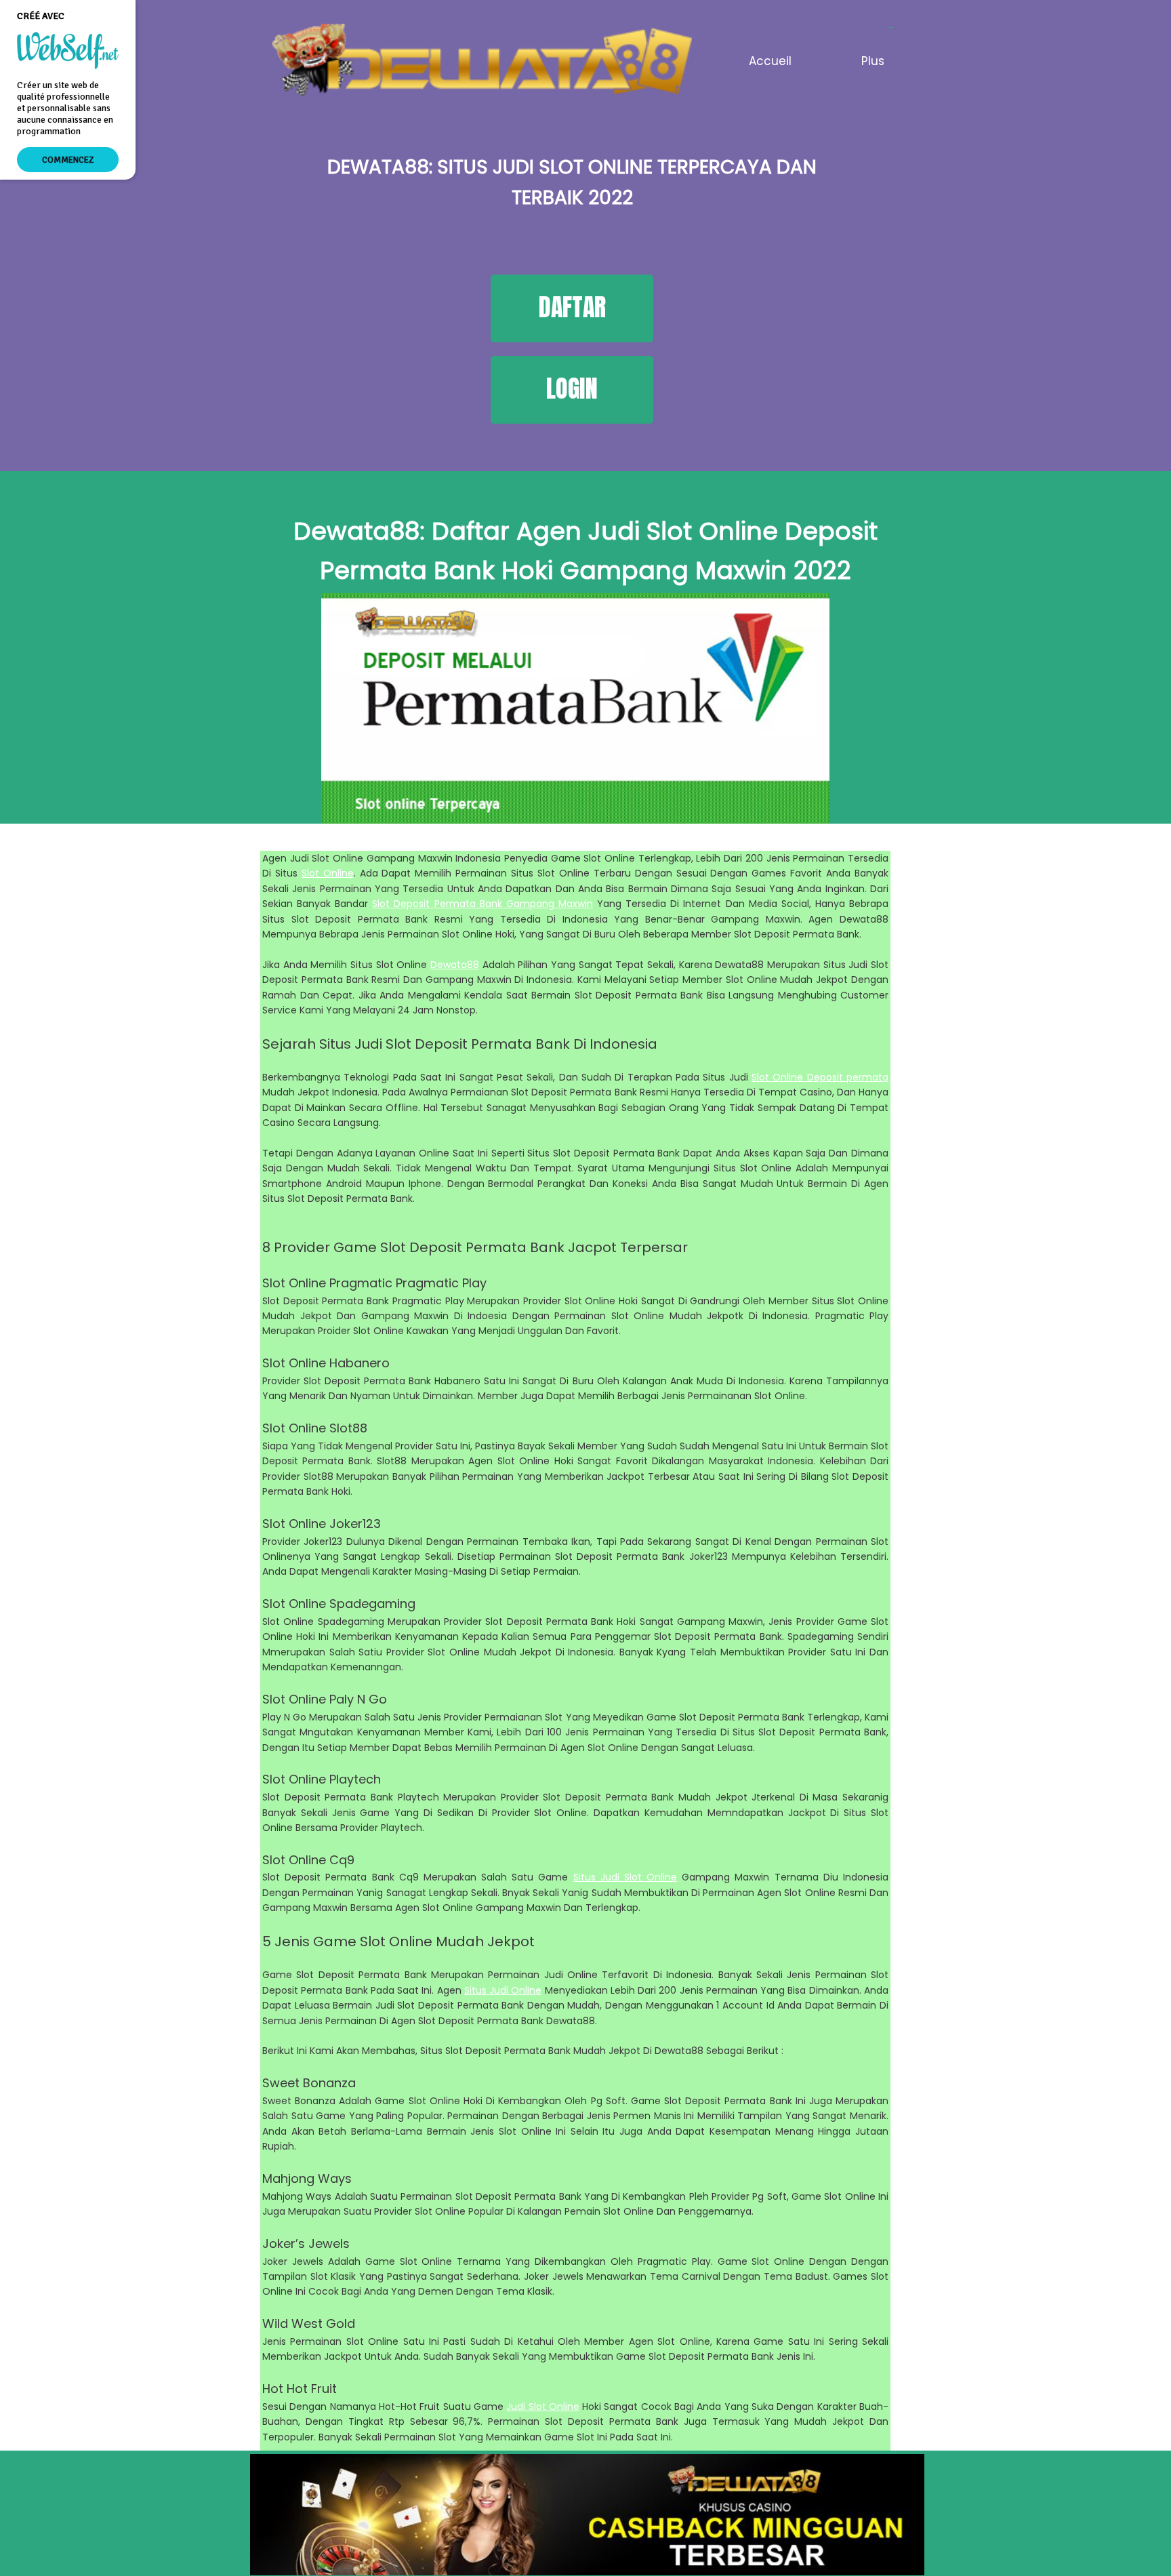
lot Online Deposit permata (823, 1077)
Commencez (68, 160)
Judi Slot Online (543, 2407)
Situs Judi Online (503, 1990)
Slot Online (328, 873)
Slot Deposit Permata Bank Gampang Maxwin (482, 904)
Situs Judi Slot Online (625, 1877)
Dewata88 (455, 965)
